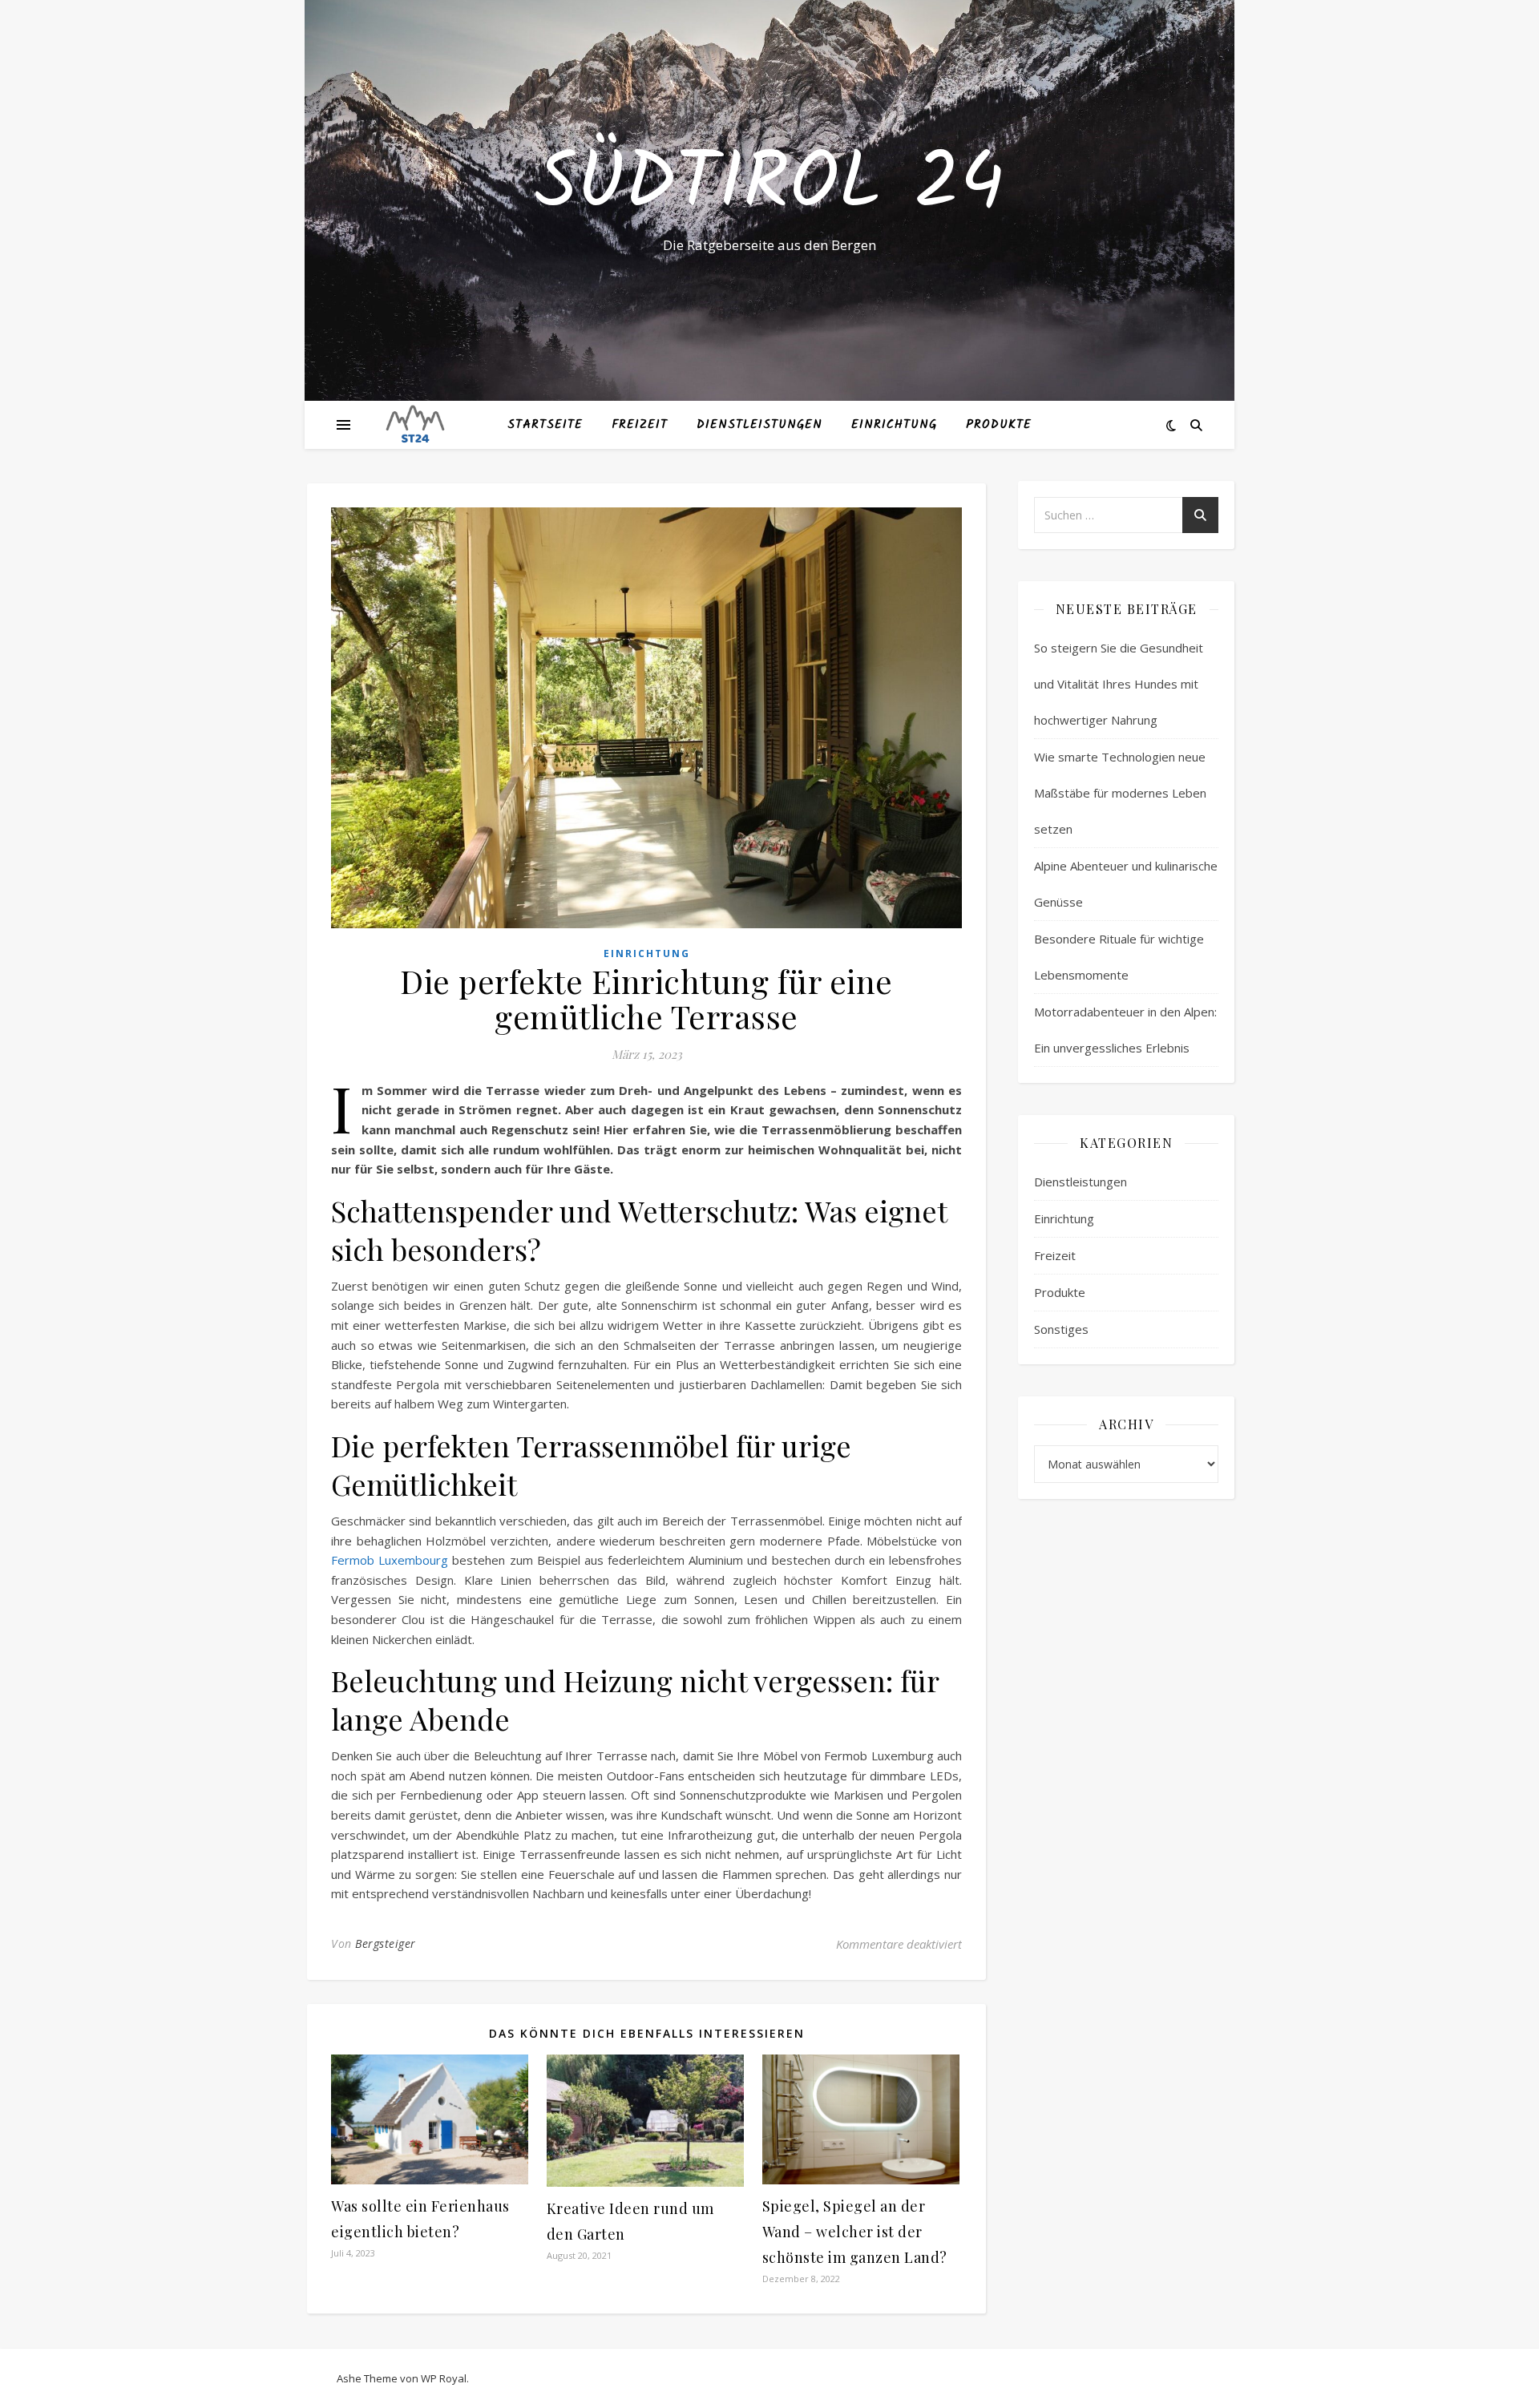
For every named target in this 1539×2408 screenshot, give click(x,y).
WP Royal (444, 2378)
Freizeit (640, 425)
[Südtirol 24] (415, 425)
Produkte (999, 425)
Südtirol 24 (769, 186)
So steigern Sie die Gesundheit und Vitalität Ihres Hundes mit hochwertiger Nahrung (1119, 684)
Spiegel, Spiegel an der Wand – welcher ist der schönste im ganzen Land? (855, 2232)
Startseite (545, 425)
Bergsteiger (386, 1943)
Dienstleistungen (759, 425)
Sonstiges (1061, 1329)
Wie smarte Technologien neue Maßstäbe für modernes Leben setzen (1120, 793)
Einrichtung (894, 425)
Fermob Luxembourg (390, 1560)
